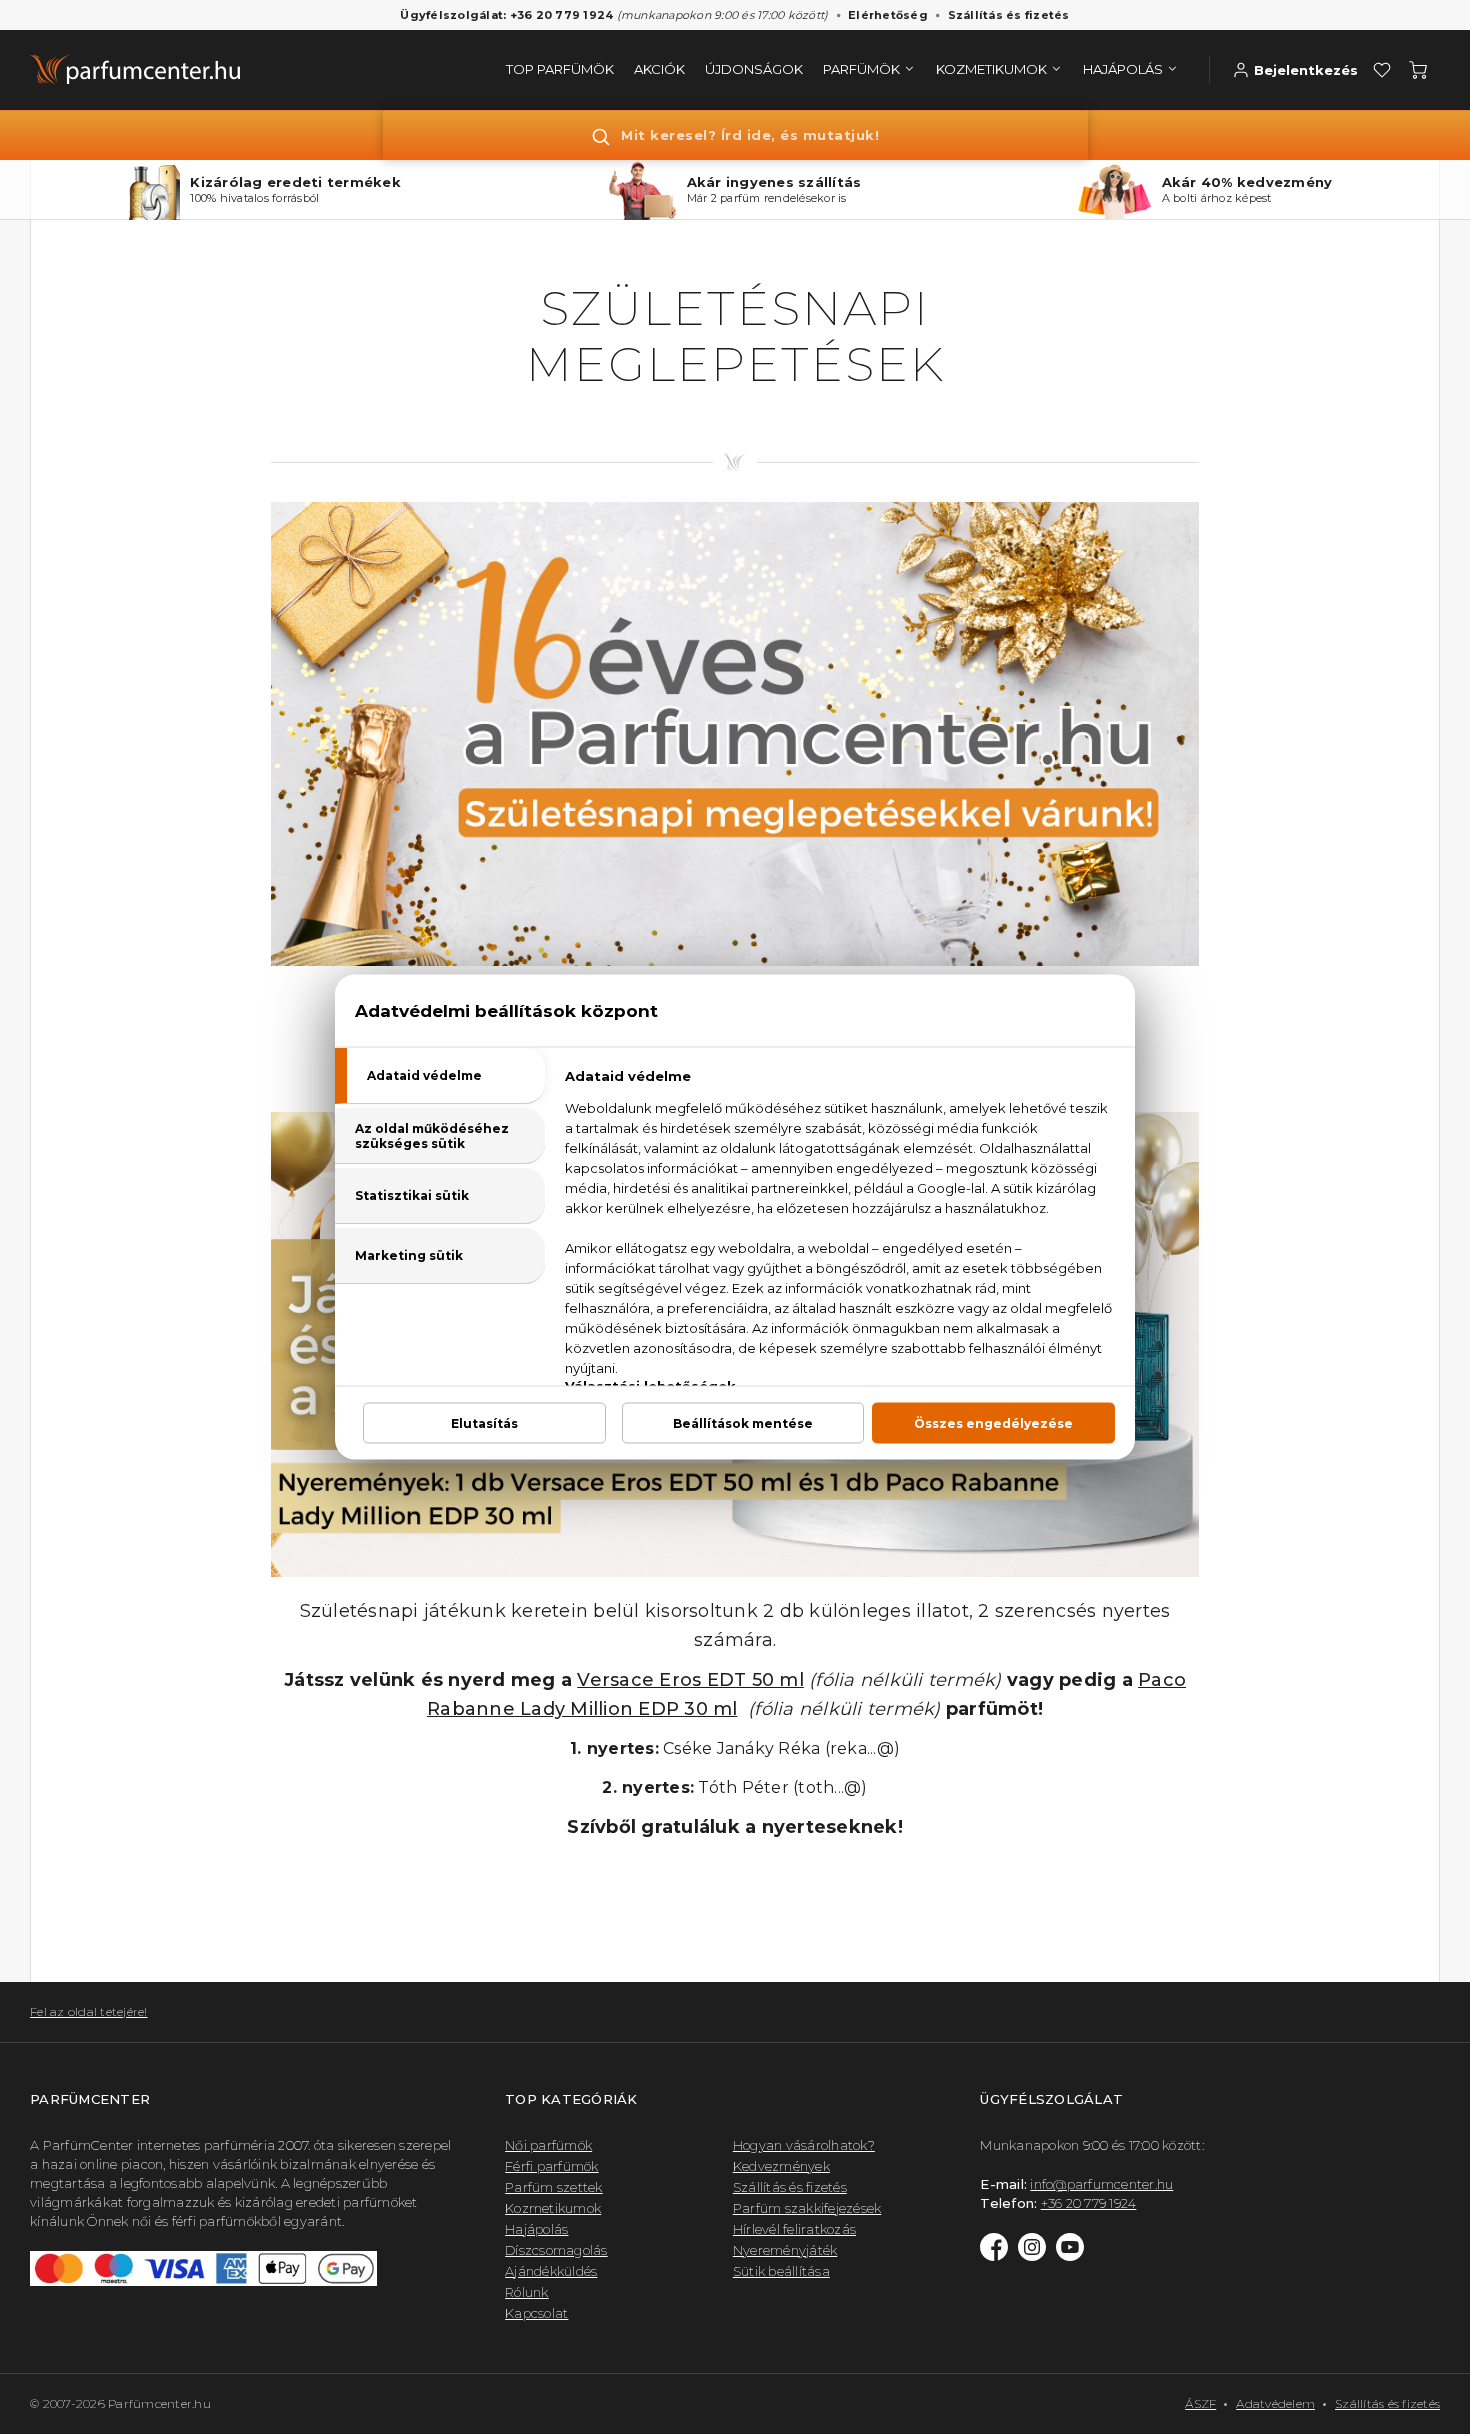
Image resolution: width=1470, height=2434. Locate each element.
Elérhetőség (888, 15)
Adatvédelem (1275, 2403)
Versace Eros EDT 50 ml (690, 1680)
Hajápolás (536, 2229)
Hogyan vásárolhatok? (804, 2145)
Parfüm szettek (554, 2187)
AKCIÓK (659, 69)
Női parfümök (548, 2145)
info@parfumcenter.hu (1101, 2184)
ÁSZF (1200, 2403)
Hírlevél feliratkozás (794, 2229)
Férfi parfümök (552, 2166)
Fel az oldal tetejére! (89, 2011)
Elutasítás (484, 1423)
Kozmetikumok (553, 2208)
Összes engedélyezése (993, 1423)
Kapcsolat (536, 2313)
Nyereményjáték (785, 2250)
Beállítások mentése (743, 1423)
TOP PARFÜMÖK (560, 69)
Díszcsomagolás (556, 2250)
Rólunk (527, 2292)
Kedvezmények (781, 2166)
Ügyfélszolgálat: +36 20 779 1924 (506, 15)
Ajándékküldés (551, 2271)
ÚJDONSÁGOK (754, 69)
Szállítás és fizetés (1009, 15)
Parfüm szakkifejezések (807, 2208)
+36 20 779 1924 (1089, 2203)
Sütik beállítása (781, 2271)
